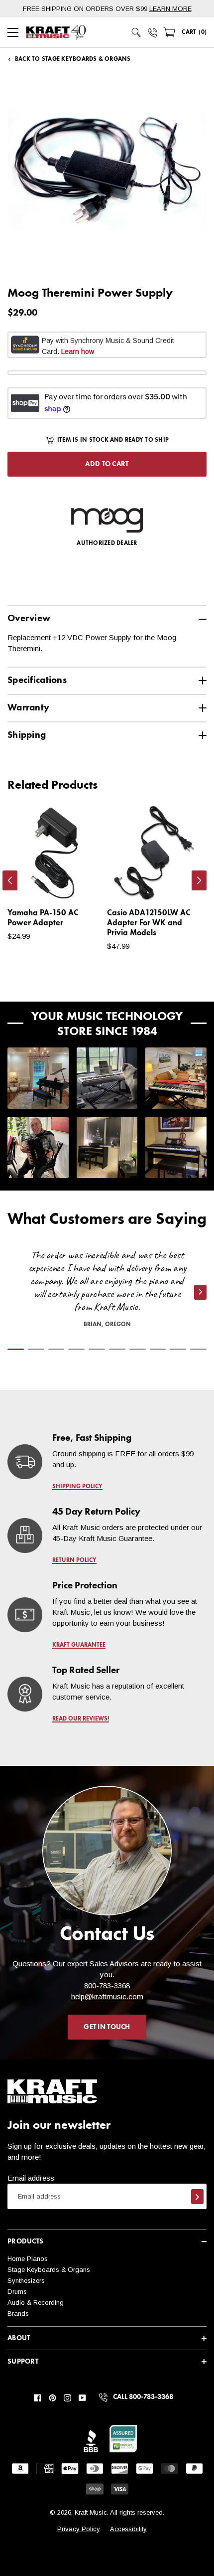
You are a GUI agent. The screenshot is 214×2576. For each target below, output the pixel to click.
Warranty (28, 708)
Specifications (37, 680)
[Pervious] (10, 880)
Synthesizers (26, 2281)
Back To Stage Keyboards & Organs (73, 59)
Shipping (27, 735)
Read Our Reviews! (81, 1719)
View (77, 883)
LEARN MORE (170, 9)
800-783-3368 (107, 1985)
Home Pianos (28, 2259)
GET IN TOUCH (107, 2027)
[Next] (199, 880)
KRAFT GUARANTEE (79, 1645)
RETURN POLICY (74, 1560)
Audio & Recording (36, 2303)
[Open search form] (136, 32)
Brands (18, 2314)
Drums (17, 2292)
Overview (29, 618)
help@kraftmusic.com (107, 1996)
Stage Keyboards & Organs (49, 2270)
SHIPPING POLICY (77, 1487)
